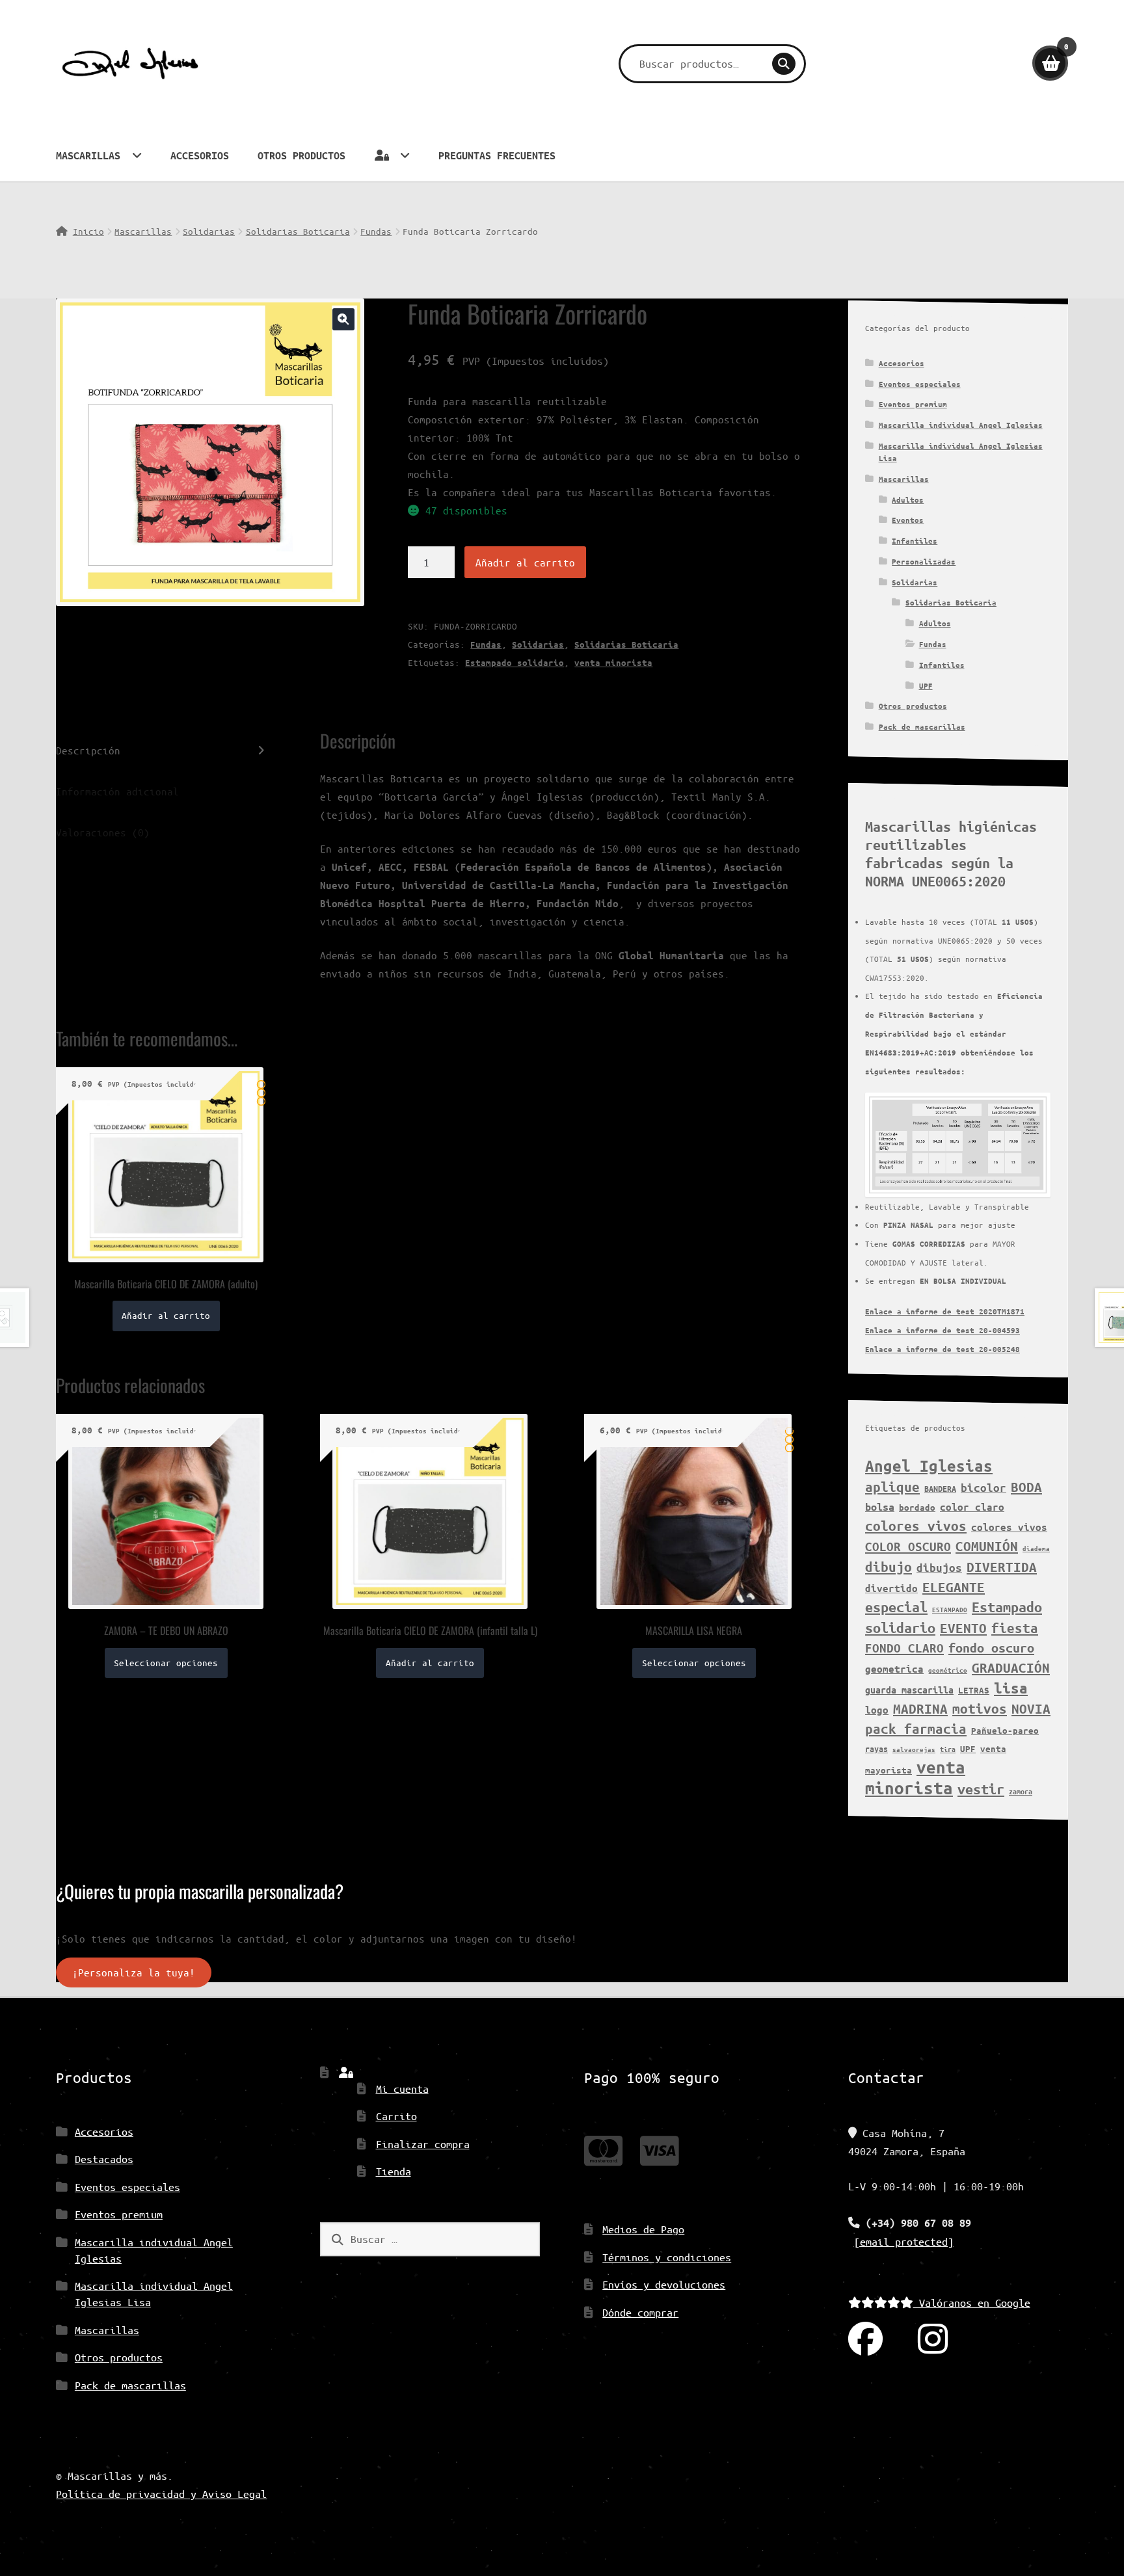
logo (877, 1710)
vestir (981, 1789)
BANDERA (940, 1488)
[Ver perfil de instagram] (933, 2340)
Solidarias (209, 231)
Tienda (394, 2171)
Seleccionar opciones (166, 1663)
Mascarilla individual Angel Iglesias (961, 425)
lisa (1011, 1688)
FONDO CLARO (904, 1648)
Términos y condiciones (667, 2257)
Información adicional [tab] (117, 791)
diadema (1036, 1548)
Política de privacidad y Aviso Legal (161, 2494)
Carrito (396, 2116)
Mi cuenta (402, 2089)
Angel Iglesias (929, 1466)
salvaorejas (914, 1749)
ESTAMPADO (950, 1610)
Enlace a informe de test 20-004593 (943, 1330)
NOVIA (1031, 1708)
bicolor (983, 1488)
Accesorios (200, 155)
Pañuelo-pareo (1005, 1731)
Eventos (908, 520)
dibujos (939, 1568)
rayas (876, 1748)
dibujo (889, 1567)
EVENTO (963, 1628)
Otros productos (301, 155)
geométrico (948, 1670)
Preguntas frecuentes (497, 155)
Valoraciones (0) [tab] (103, 832)
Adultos (908, 500)
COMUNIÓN (987, 1546)
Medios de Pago (643, 2229)
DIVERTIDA (1002, 1567)
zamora (1021, 1791)
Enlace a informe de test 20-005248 (943, 1349)
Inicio (88, 231)
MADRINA (920, 1708)
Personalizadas (924, 562)
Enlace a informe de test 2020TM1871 (945, 1311)
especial (896, 1607)
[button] (343, 319)
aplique (892, 1487)
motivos (980, 1708)
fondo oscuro (991, 1648)
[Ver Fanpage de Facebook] (865, 2340)
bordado (917, 1507)
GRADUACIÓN (1011, 1667)
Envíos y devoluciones (664, 2284)
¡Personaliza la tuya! (134, 1973)
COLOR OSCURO (908, 1547)
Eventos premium (913, 404)
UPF (926, 686)
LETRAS (974, 1690)
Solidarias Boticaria (298, 231)
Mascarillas (88, 155)
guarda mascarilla (909, 1690)
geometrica (894, 1669)
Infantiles (915, 541)
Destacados (104, 2159)
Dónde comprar (640, 2312)
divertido (891, 1588)
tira (948, 1749)
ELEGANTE (954, 1587)
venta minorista (613, 663)
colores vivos (916, 1526)
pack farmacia (916, 1729)
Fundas (376, 231)
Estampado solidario (515, 663)
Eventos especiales (920, 384)
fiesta (1015, 1628)
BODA (1026, 1487)
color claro (972, 1507)
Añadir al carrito (525, 562)
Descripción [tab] (88, 750)
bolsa (880, 1507)
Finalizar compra (423, 2144)
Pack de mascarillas (922, 727)
